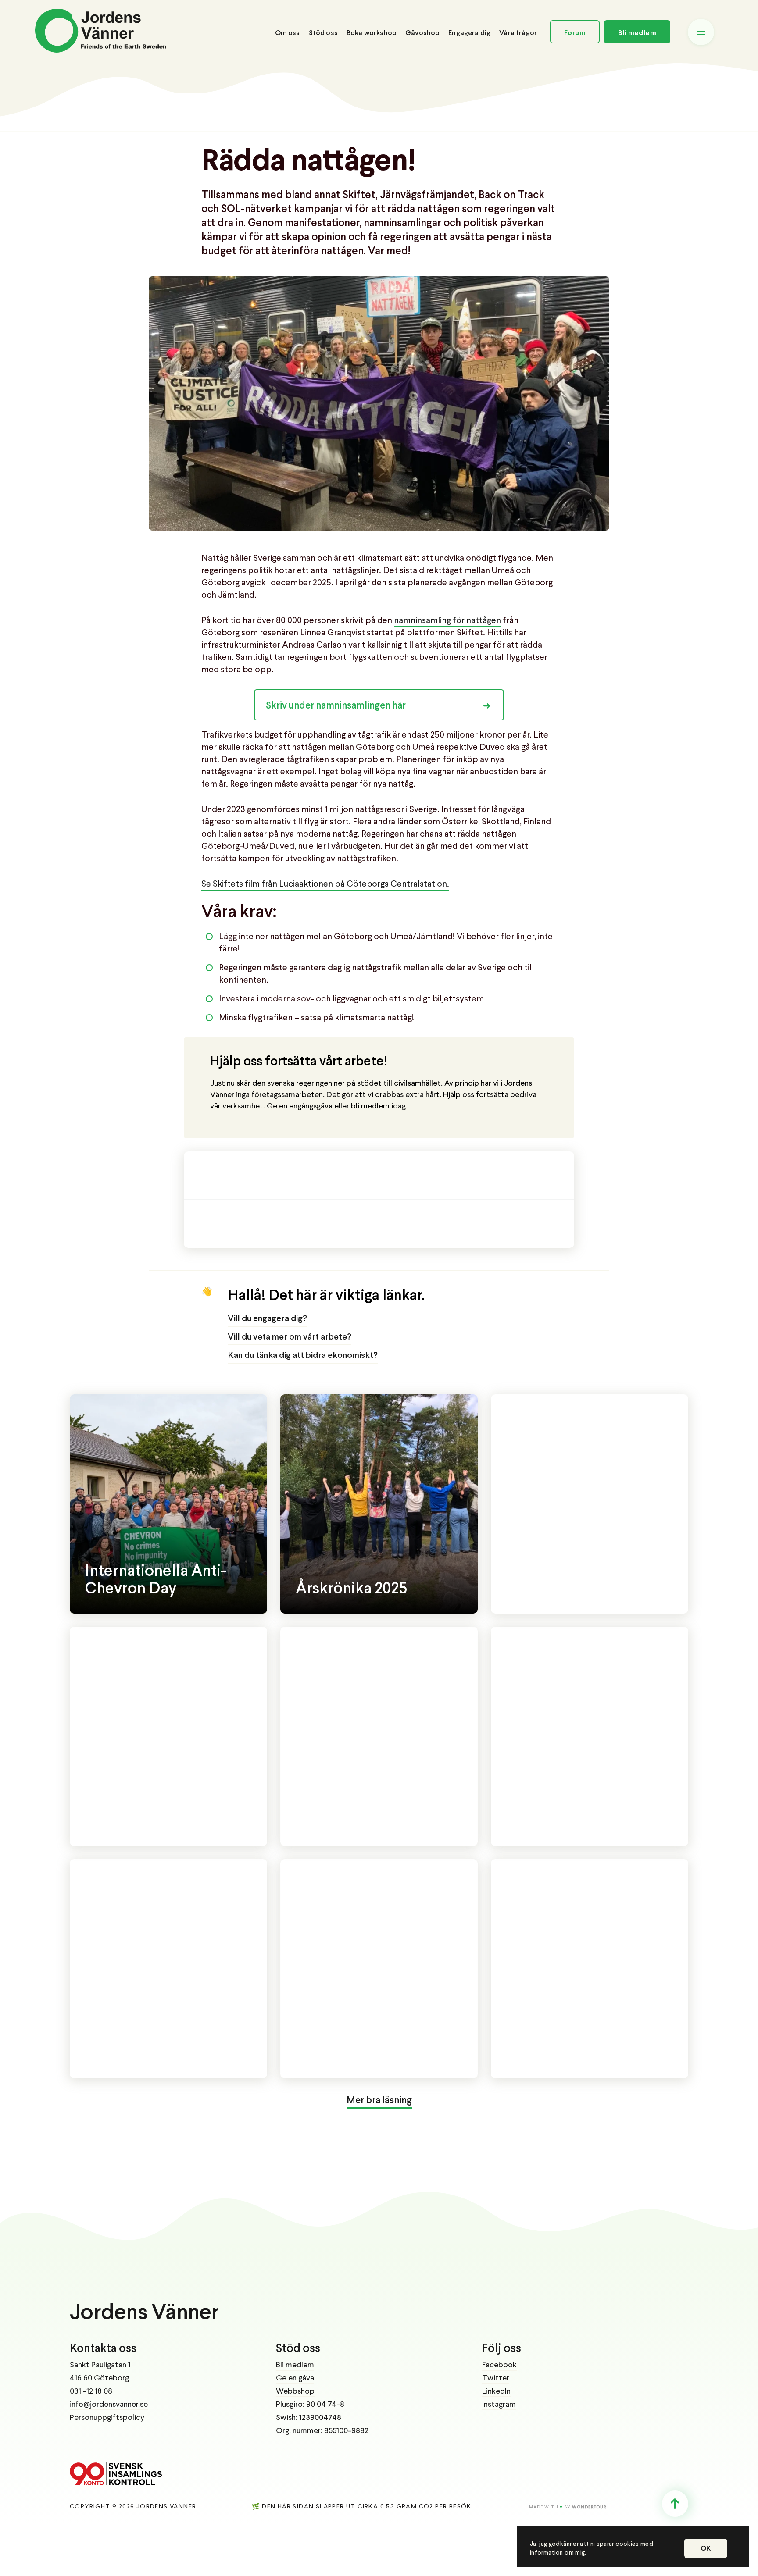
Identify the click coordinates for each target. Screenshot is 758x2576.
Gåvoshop (422, 33)
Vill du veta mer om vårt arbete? (290, 1337)
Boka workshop (372, 33)
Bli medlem (637, 33)
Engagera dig (469, 33)
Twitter (496, 2378)
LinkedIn (496, 2391)
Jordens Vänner (144, 2313)
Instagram (499, 2405)
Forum (575, 33)
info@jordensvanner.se (109, 2405)
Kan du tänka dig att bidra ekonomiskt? (303, 1356)
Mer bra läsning (379, 2101)
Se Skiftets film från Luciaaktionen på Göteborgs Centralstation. (325, 884)
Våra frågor (518, 33)
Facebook (499, 2365)
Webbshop (295, 2391)
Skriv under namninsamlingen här (336, 706)
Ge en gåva (295, 2378)
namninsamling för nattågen (447, 621)
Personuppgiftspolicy (107, 2418)
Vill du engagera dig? (267, 1319)
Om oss (288, 33)
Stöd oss (323, 33)
